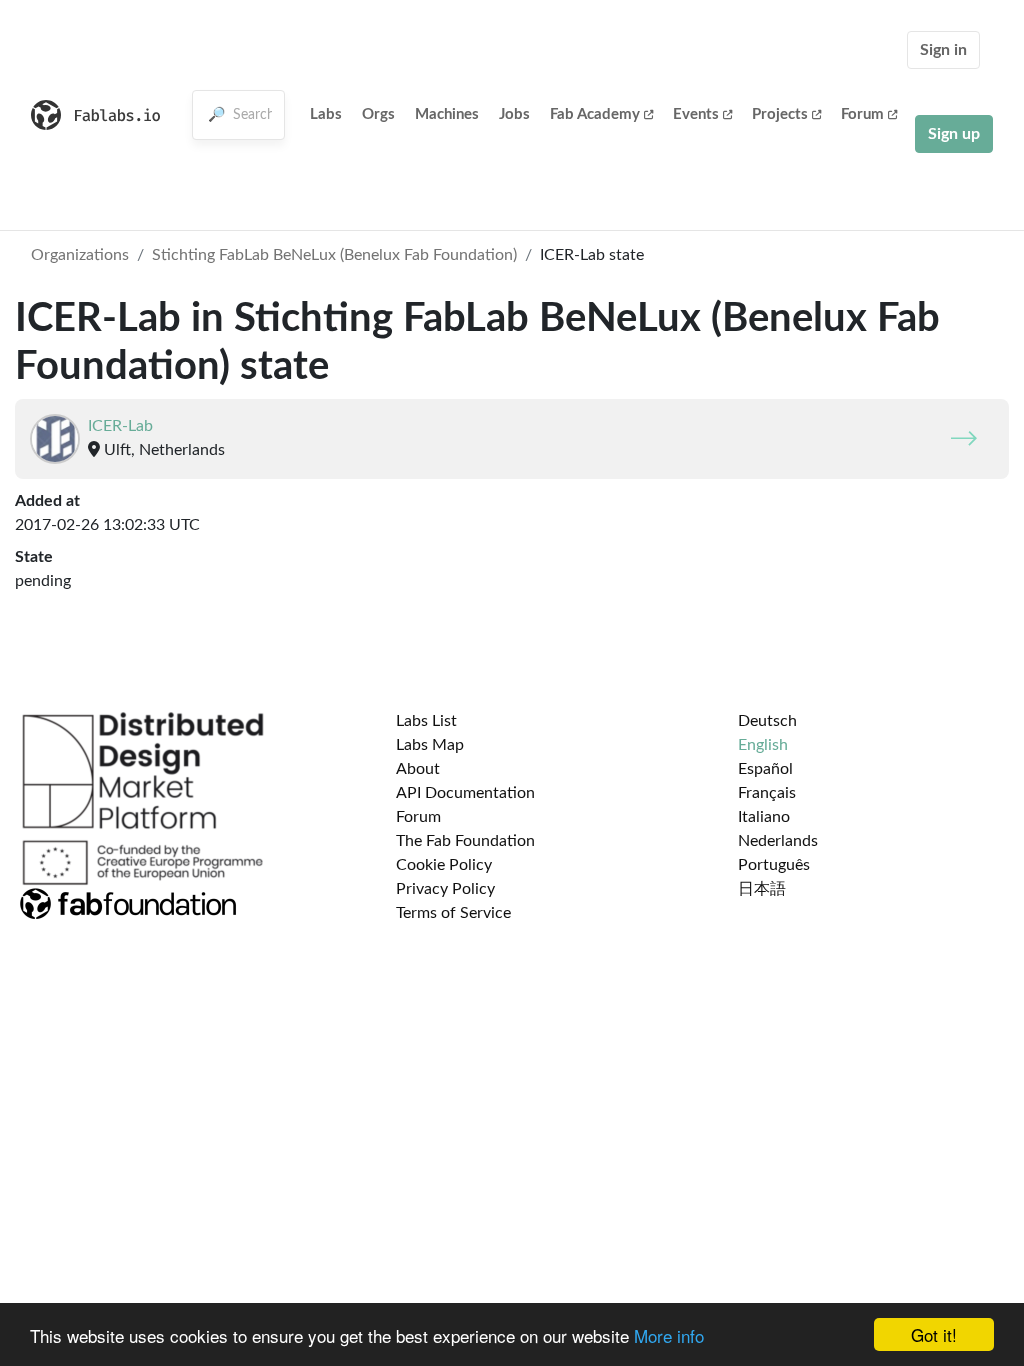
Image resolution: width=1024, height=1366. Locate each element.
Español (765, 769)
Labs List (426, 721)
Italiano (764, 817)
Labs (326, 114)
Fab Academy (595, 114)
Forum (862, 114)
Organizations (80, 255)
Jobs (514, 114)
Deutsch (767, 721)
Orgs (378, 114)
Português (774, 865)
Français (767, 793)
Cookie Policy (444, 865)
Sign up (954, 134)
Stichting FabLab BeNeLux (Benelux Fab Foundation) (334, 255)
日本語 (762, 889)
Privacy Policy (445, 889)
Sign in (943, 50)
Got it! (934, 1334)
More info (669, 1335)
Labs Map (430, 745)
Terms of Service (453, 913)
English (763, 745)
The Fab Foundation (465, 841)
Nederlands (778, 841)
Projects (780, 114)
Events (696, 114)
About (418, 769)
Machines (447, 114)
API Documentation (465, 793)
